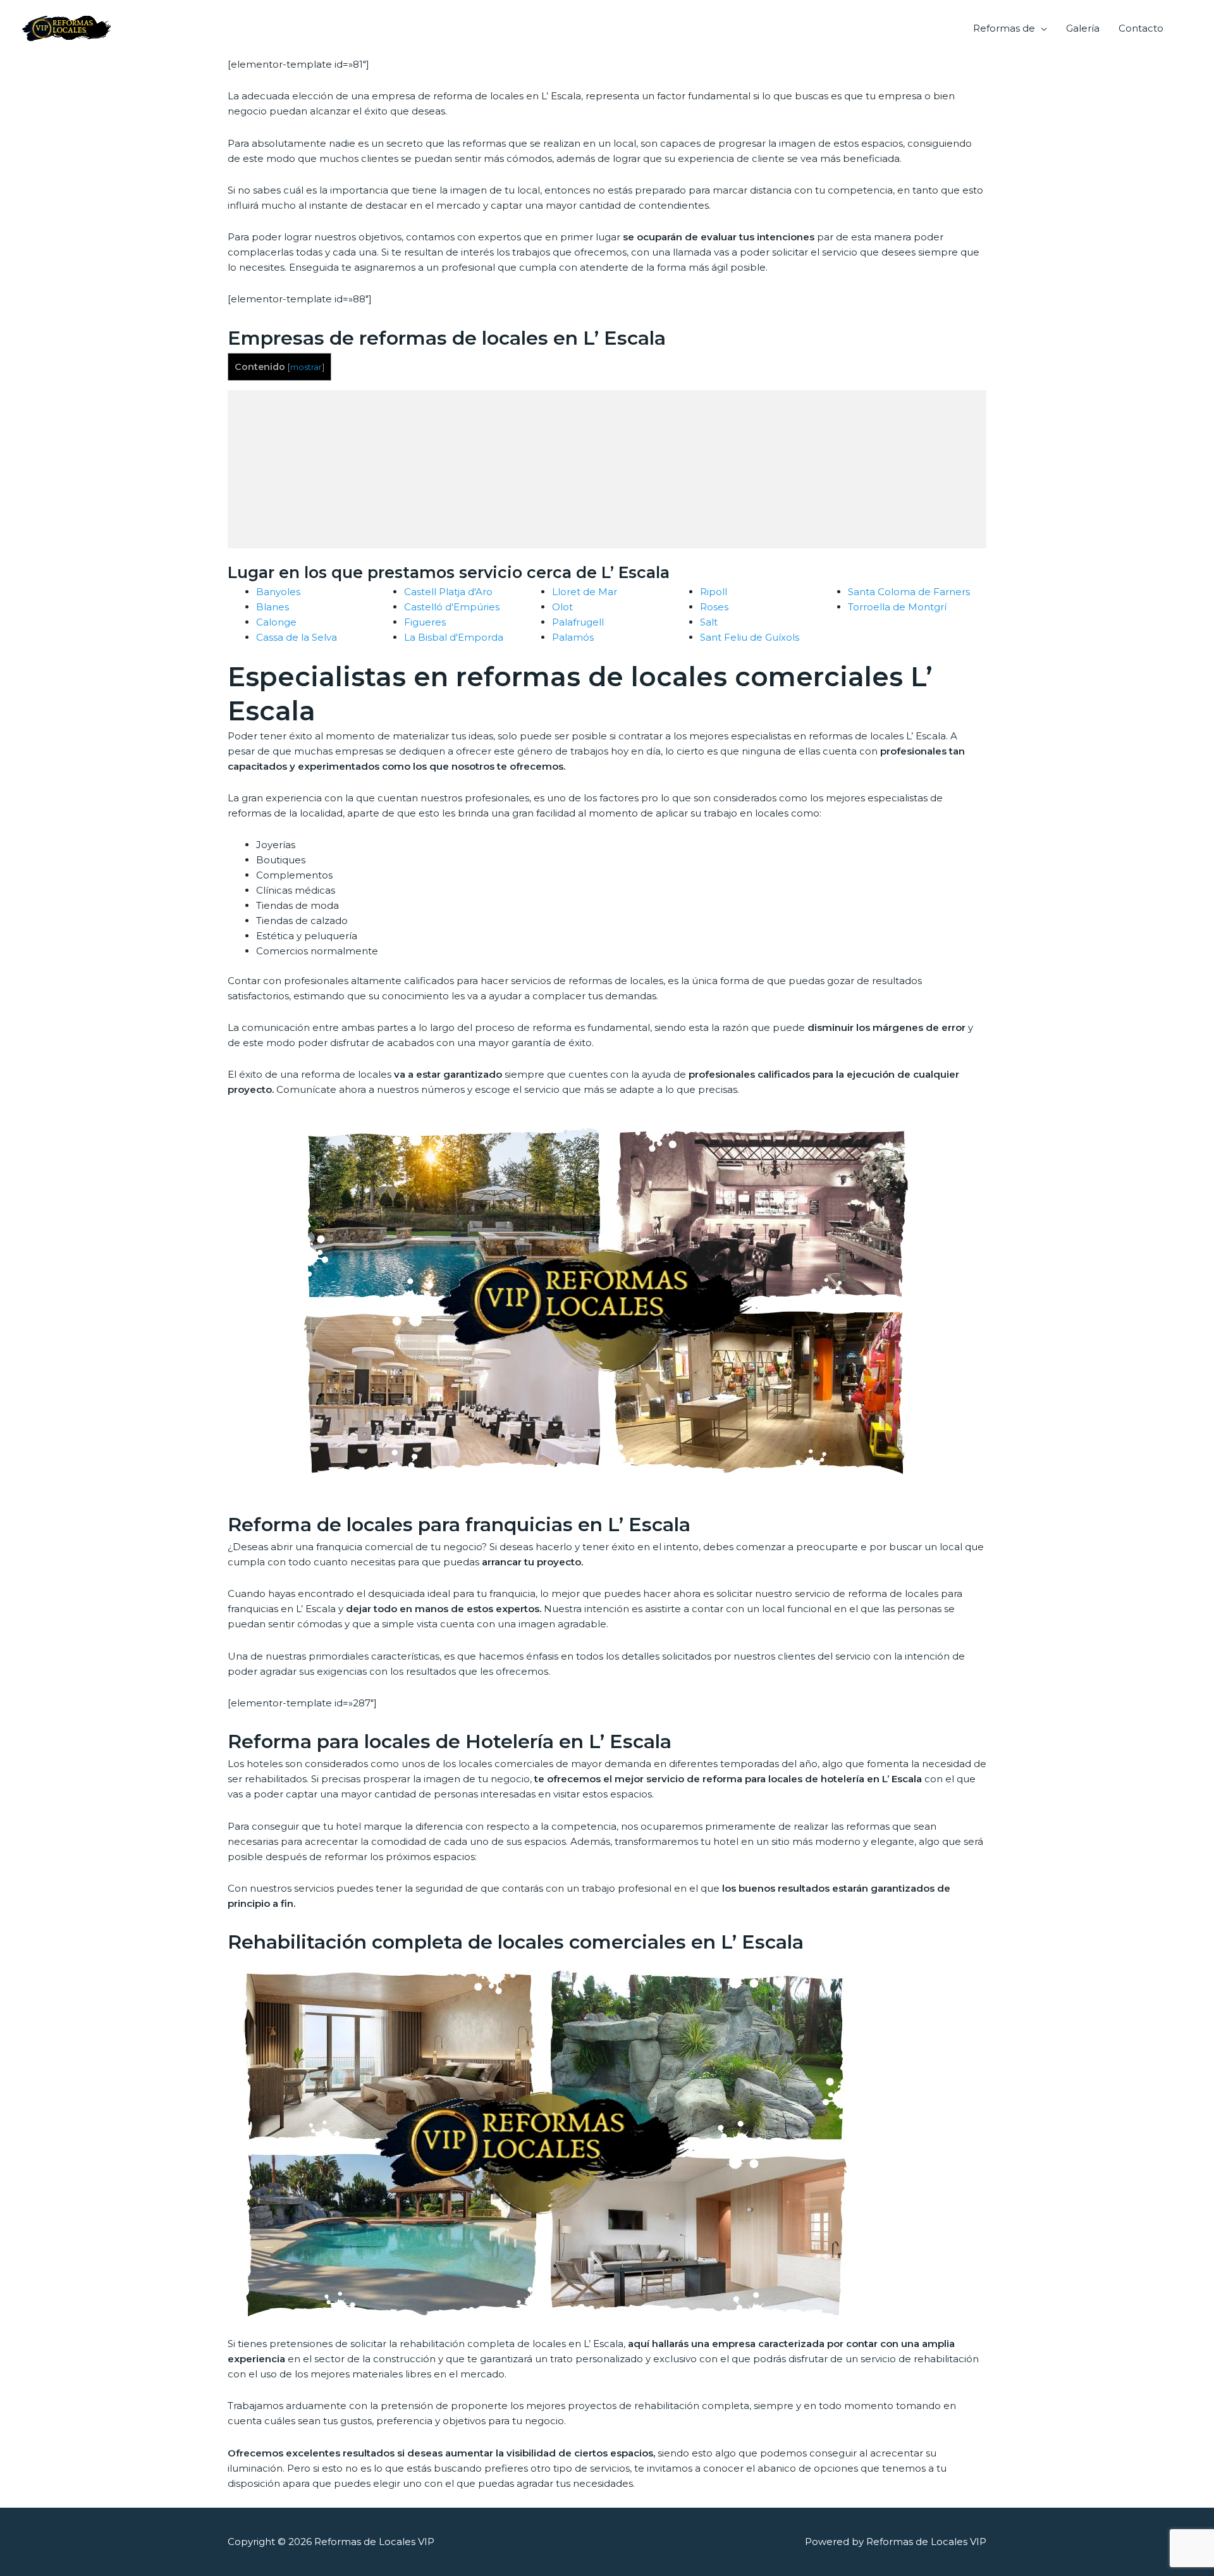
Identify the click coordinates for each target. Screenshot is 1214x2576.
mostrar (306, 367)
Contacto (1141, 28)
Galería (1083, 28)
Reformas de (1004, 28)
